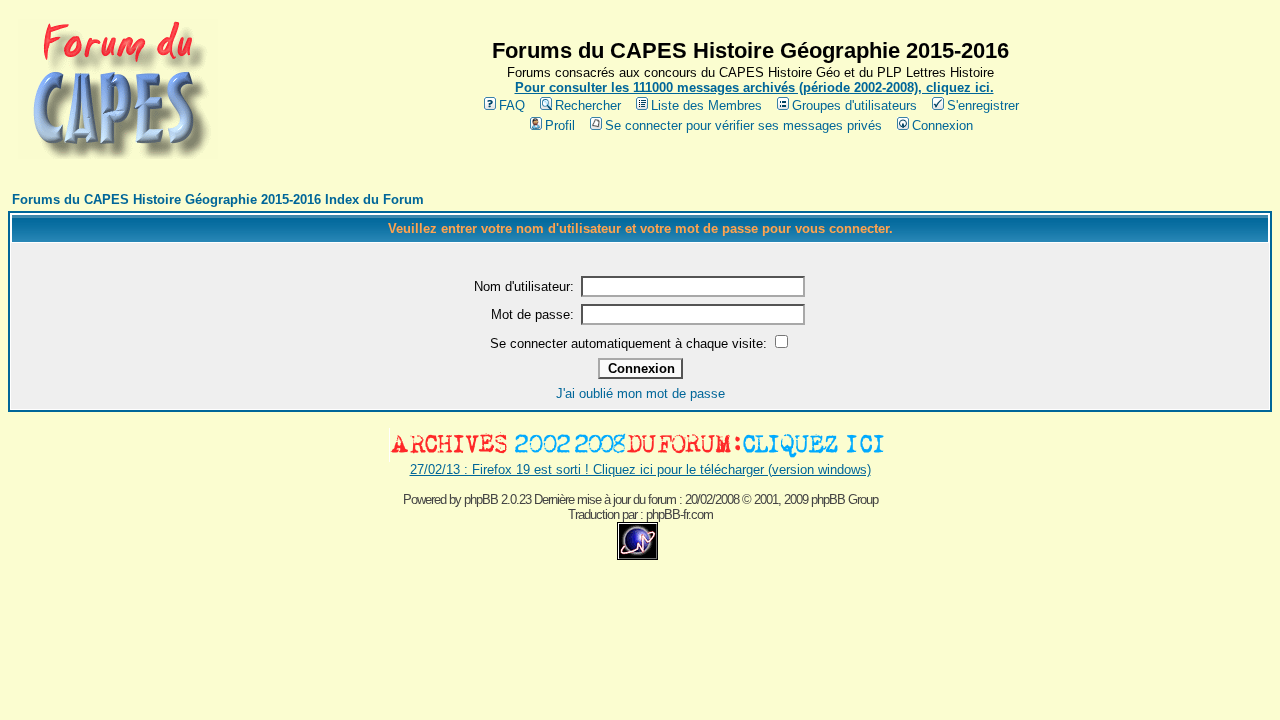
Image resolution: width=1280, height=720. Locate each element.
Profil (560, 125)
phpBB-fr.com (679, 514)
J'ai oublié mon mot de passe (640, 393)
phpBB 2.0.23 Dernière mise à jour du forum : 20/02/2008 (601, 499)
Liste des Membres (706, 105)
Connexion (942, 125)
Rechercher (588, 105)
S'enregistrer (983, 105)
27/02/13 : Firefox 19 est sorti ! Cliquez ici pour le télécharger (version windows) (640, 469)
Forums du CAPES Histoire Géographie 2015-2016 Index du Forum (218, 199)
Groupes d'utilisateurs (854, 105)
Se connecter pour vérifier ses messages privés (743, 125)
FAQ (512, 105)
